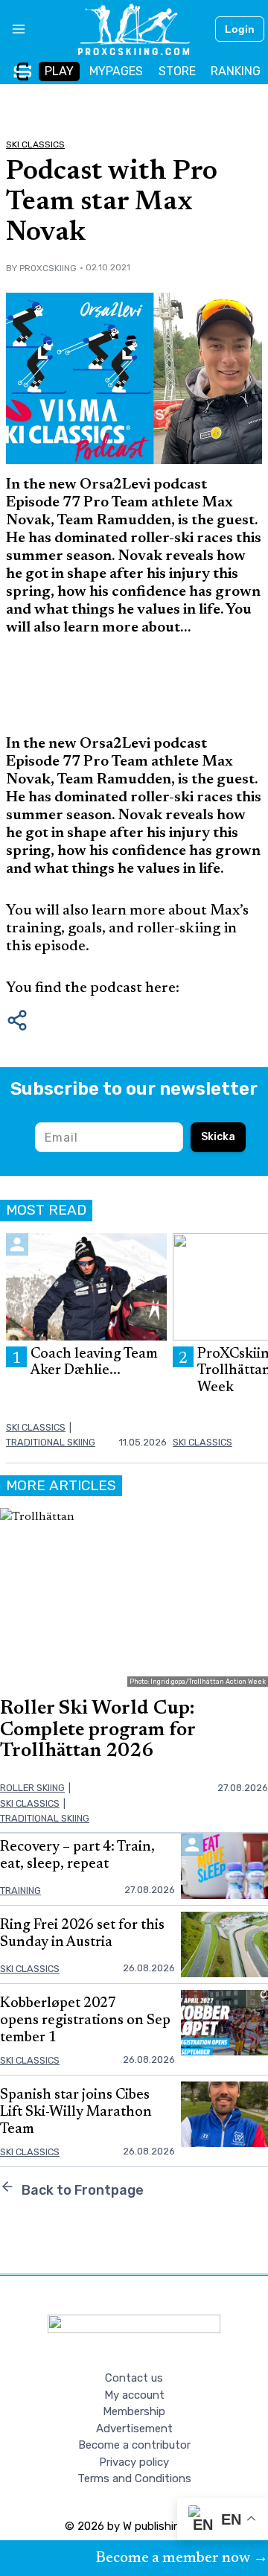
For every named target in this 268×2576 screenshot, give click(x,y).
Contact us (134, 2378)
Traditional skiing (51, 1442)
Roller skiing (32, 1788)
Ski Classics (35, 144)
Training (20, 1890)
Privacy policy (134, 2462)
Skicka (218, 1137)
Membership (134, 2411)
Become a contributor (134, 2445)
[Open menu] (13, 29)
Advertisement (134, 2429)
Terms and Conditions (134, 2478)
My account (134, 2395)
